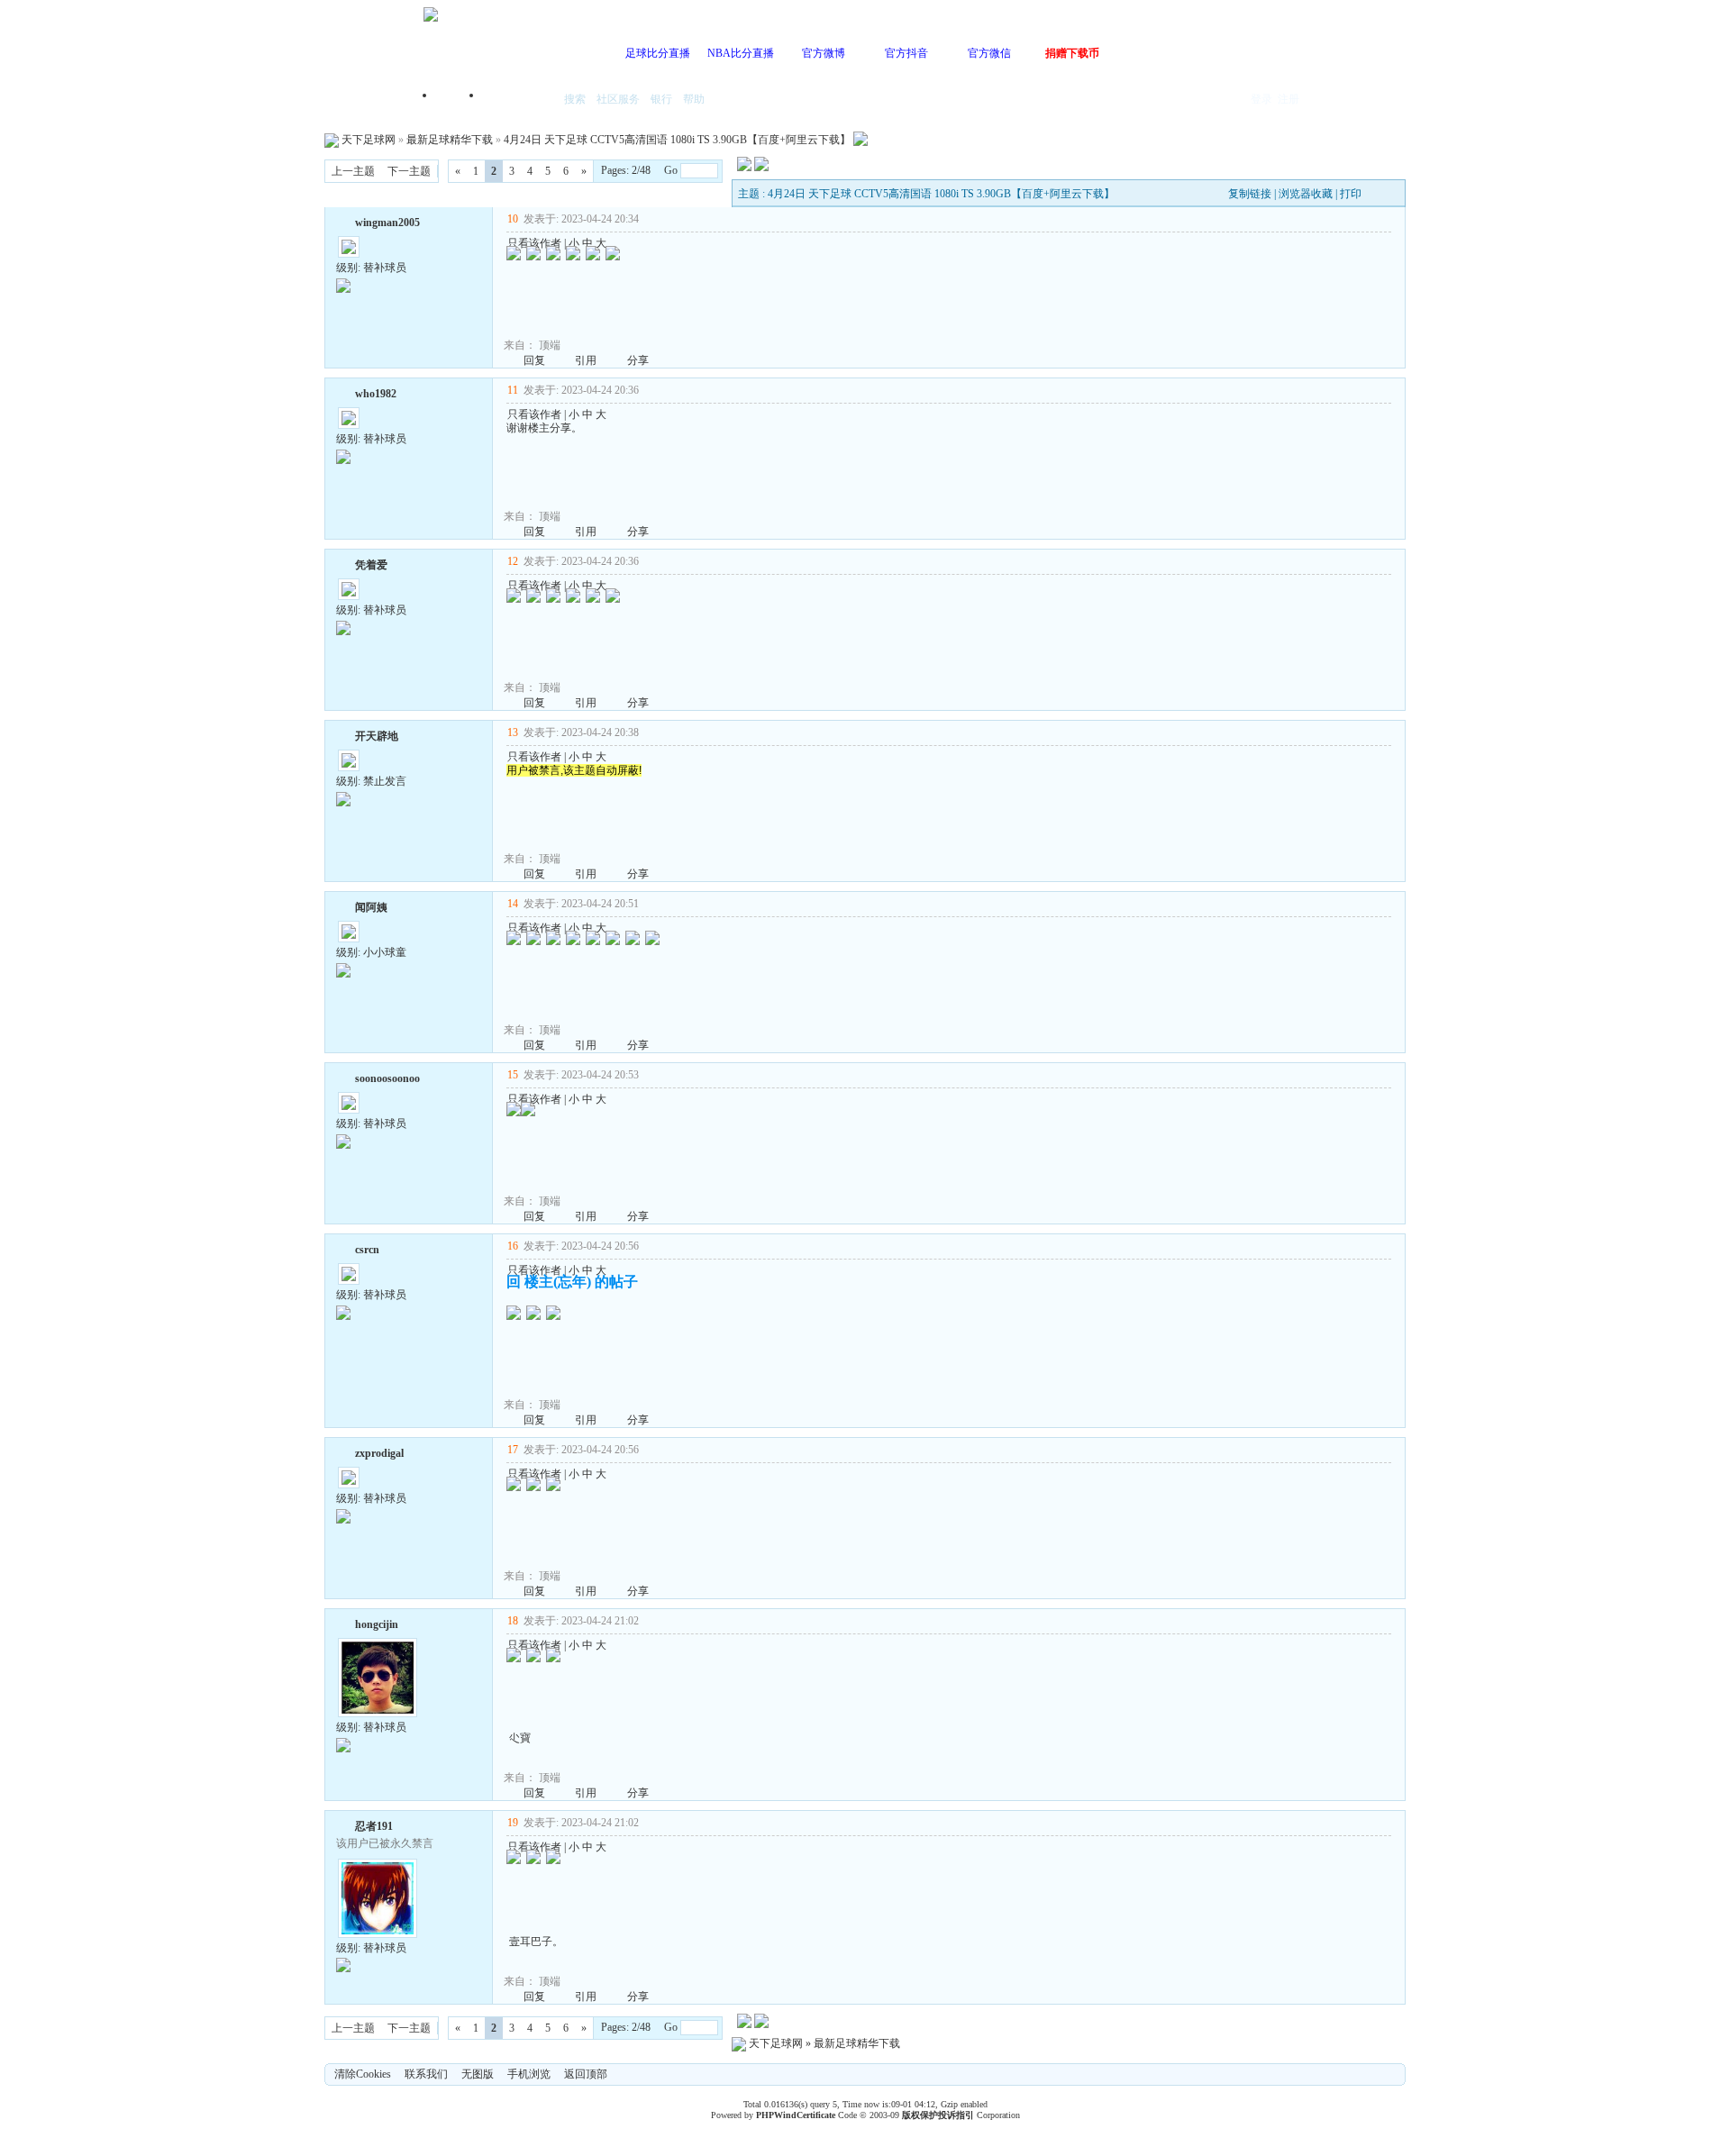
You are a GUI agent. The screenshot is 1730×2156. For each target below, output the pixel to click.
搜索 (575, 99)
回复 (534, 360)
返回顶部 (586, 2074)
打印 (1351, 194)
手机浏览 (529, 2074)
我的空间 (519, 100)
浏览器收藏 (1306, 194)
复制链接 (1250, 194)
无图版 (478, 2074)
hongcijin (377, 1624)
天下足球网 (369, 140)
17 (513, 1450)
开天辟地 (377, 736)
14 (513, 904)
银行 (661, 99)
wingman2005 (387, 223)
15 (513, 1075)
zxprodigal (379, 1453)
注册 (1288, 99)
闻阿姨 (371, 907)
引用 (586, 360)
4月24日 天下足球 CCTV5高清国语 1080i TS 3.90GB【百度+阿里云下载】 (677, 140)
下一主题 (409, 171)
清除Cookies (363, 2074)
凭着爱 (371, 565)
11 (513, 390)
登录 (1261, 99)
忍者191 (374, 1826)
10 (513, 219)
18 (513, 1621)
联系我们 (426, 2074)
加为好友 (343, 221)
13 (513, 732)
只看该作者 (534, 243)
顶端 (550, 345)
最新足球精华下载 (450, 140)
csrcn (367, 1250)
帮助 (694, 99)
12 (513, 561)
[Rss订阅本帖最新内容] (860, 140)
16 (513, 1246)
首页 (460, 100)
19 (513, 1823)
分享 (638, 360)
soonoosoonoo (387, 1078)
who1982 (376, 394)
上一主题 (353, 171)
